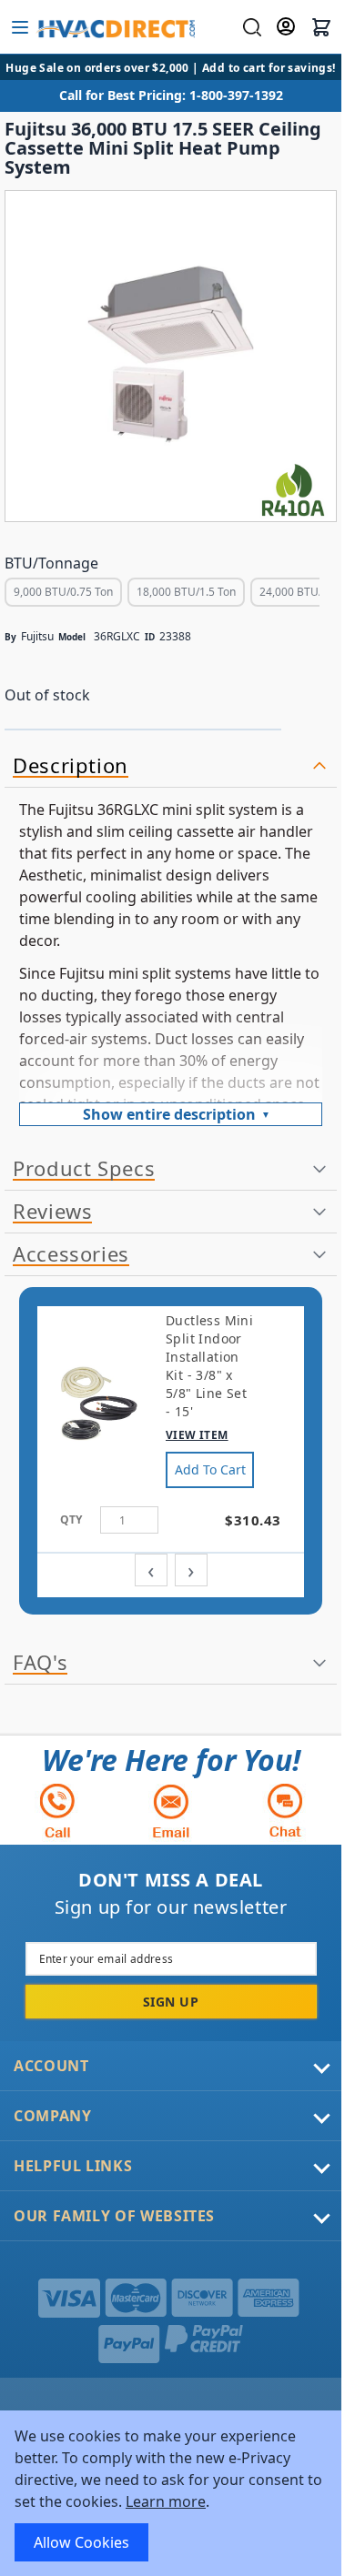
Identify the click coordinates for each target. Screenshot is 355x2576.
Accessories (71, 1254)
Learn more (166, 2501)
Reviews (52, 1212)
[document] (171, 2493)
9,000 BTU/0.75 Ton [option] (63, 592)
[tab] (171, 766)
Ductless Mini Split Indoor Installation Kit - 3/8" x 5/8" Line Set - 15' (209, 1366)
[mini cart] (321, 27)
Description (71, 766)
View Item (197, 1435)
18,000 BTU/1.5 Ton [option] (186, 592)
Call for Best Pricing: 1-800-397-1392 (171, 95)
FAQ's (40, 1663)
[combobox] (250, 27)
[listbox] (162, 594)
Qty (71, 1519)
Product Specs (84, 1169)
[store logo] (115, 27)
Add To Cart (210, 1469)
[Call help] (57, 1811)
